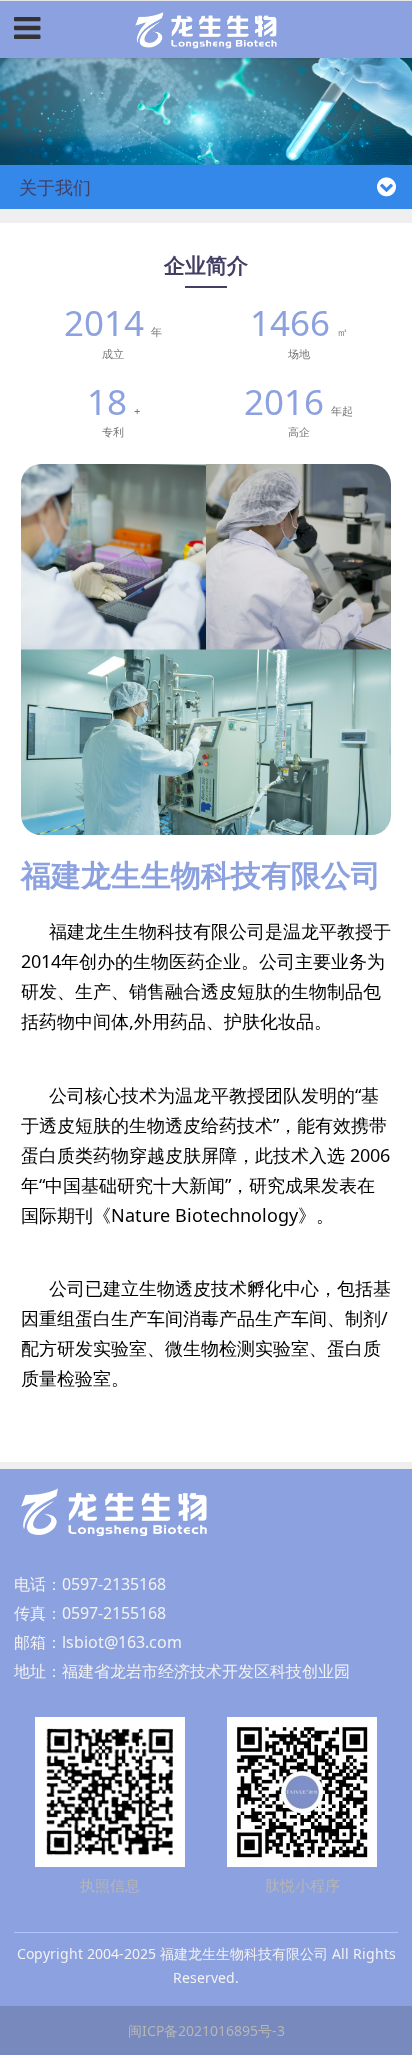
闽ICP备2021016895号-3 (206, 2030)
